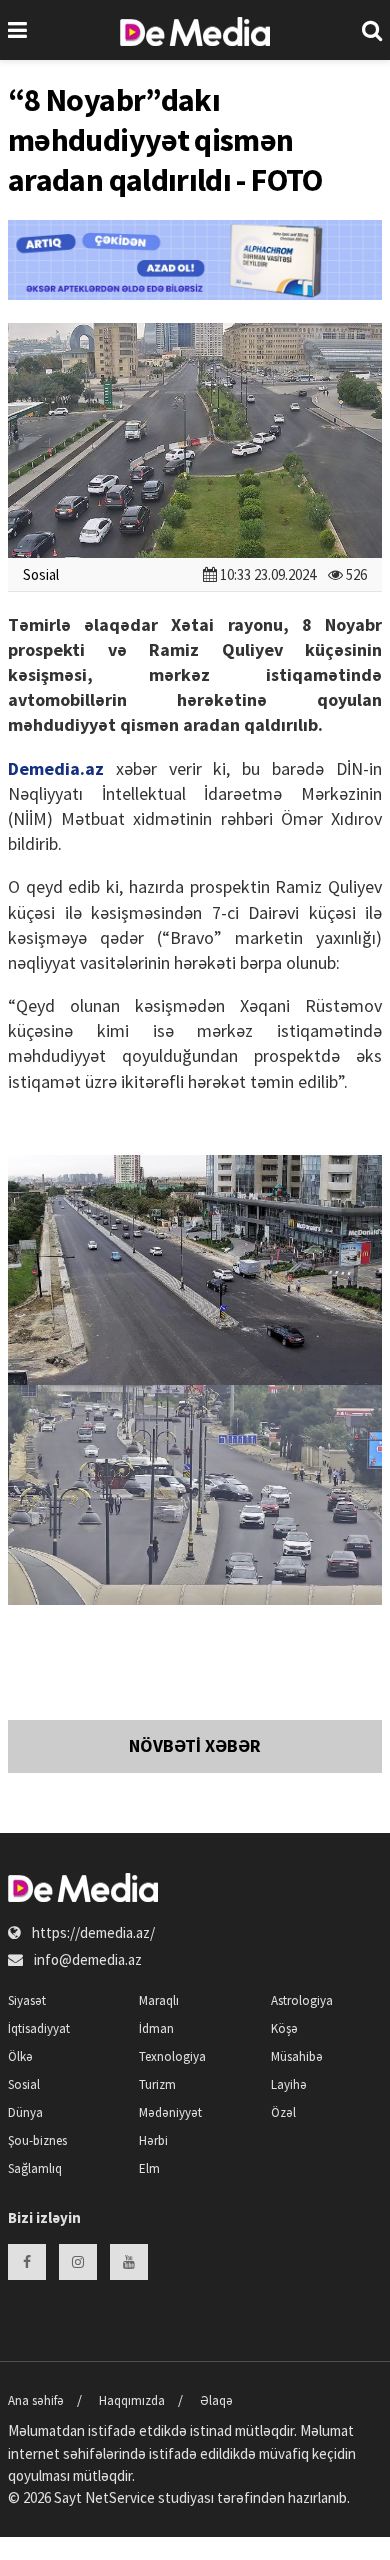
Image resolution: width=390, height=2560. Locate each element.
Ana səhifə (36, 2400)
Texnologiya (172, 2056)
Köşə (284, 2028)
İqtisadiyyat (39, 2028)
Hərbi (153, 2140)
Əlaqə (216, 2400)
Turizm (157, 2084)
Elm (149, 2168)
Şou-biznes (37, 2140)
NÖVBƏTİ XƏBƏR (195, 1745)
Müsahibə (297, 2056)
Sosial (41, 574)
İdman (156, 2028)
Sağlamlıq (35, 2168)
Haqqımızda (132, 2400)
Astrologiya (302, 2000)
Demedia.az (56, 768)
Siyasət (27, 2000)
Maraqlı (159, 2000)
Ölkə (20, 2056)
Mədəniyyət (170, 2112)
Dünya (25, 2112)
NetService (120, 2497)
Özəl (283, 2112)
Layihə (289, 2084)
